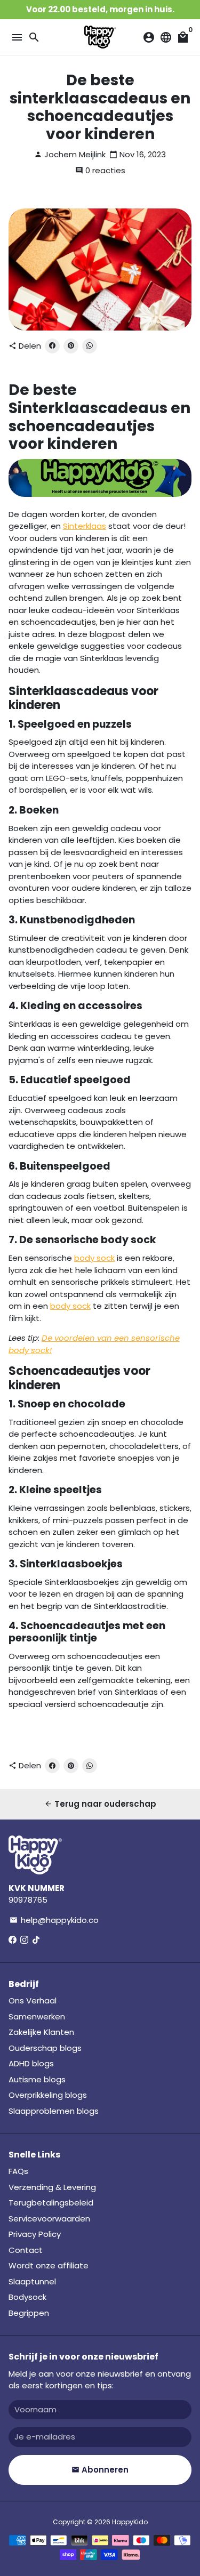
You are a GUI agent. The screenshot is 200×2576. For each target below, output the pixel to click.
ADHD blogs (31, 2063)
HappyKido (130, 2522)
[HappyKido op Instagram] (24, 1940)
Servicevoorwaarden (49, 2219)
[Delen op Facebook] (52, 346)
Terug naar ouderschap (100, 1804)
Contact (26, 2250)
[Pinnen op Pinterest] (71, 346)
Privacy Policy (35, 2234)
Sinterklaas (85, 526)
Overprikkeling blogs (48, 2095)
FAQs (18, 2171)
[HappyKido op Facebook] (13, 1940)
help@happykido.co (54, 1920)
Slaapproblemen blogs (54, 2111)
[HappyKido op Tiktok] (36, 1940)
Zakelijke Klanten (41, 2032)
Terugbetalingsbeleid (51, 2203)
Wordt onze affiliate (49, 2265)
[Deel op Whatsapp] (90, 346)
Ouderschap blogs (45, 2048)
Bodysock (27, 2297)
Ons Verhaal (33, 2001)
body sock (94, 1258)
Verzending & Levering (52, 2187)
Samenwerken (37, 2016)
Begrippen (29, 2313)
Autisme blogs (37, 2079)
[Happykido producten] (100, 494)
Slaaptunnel (32, 2281)
